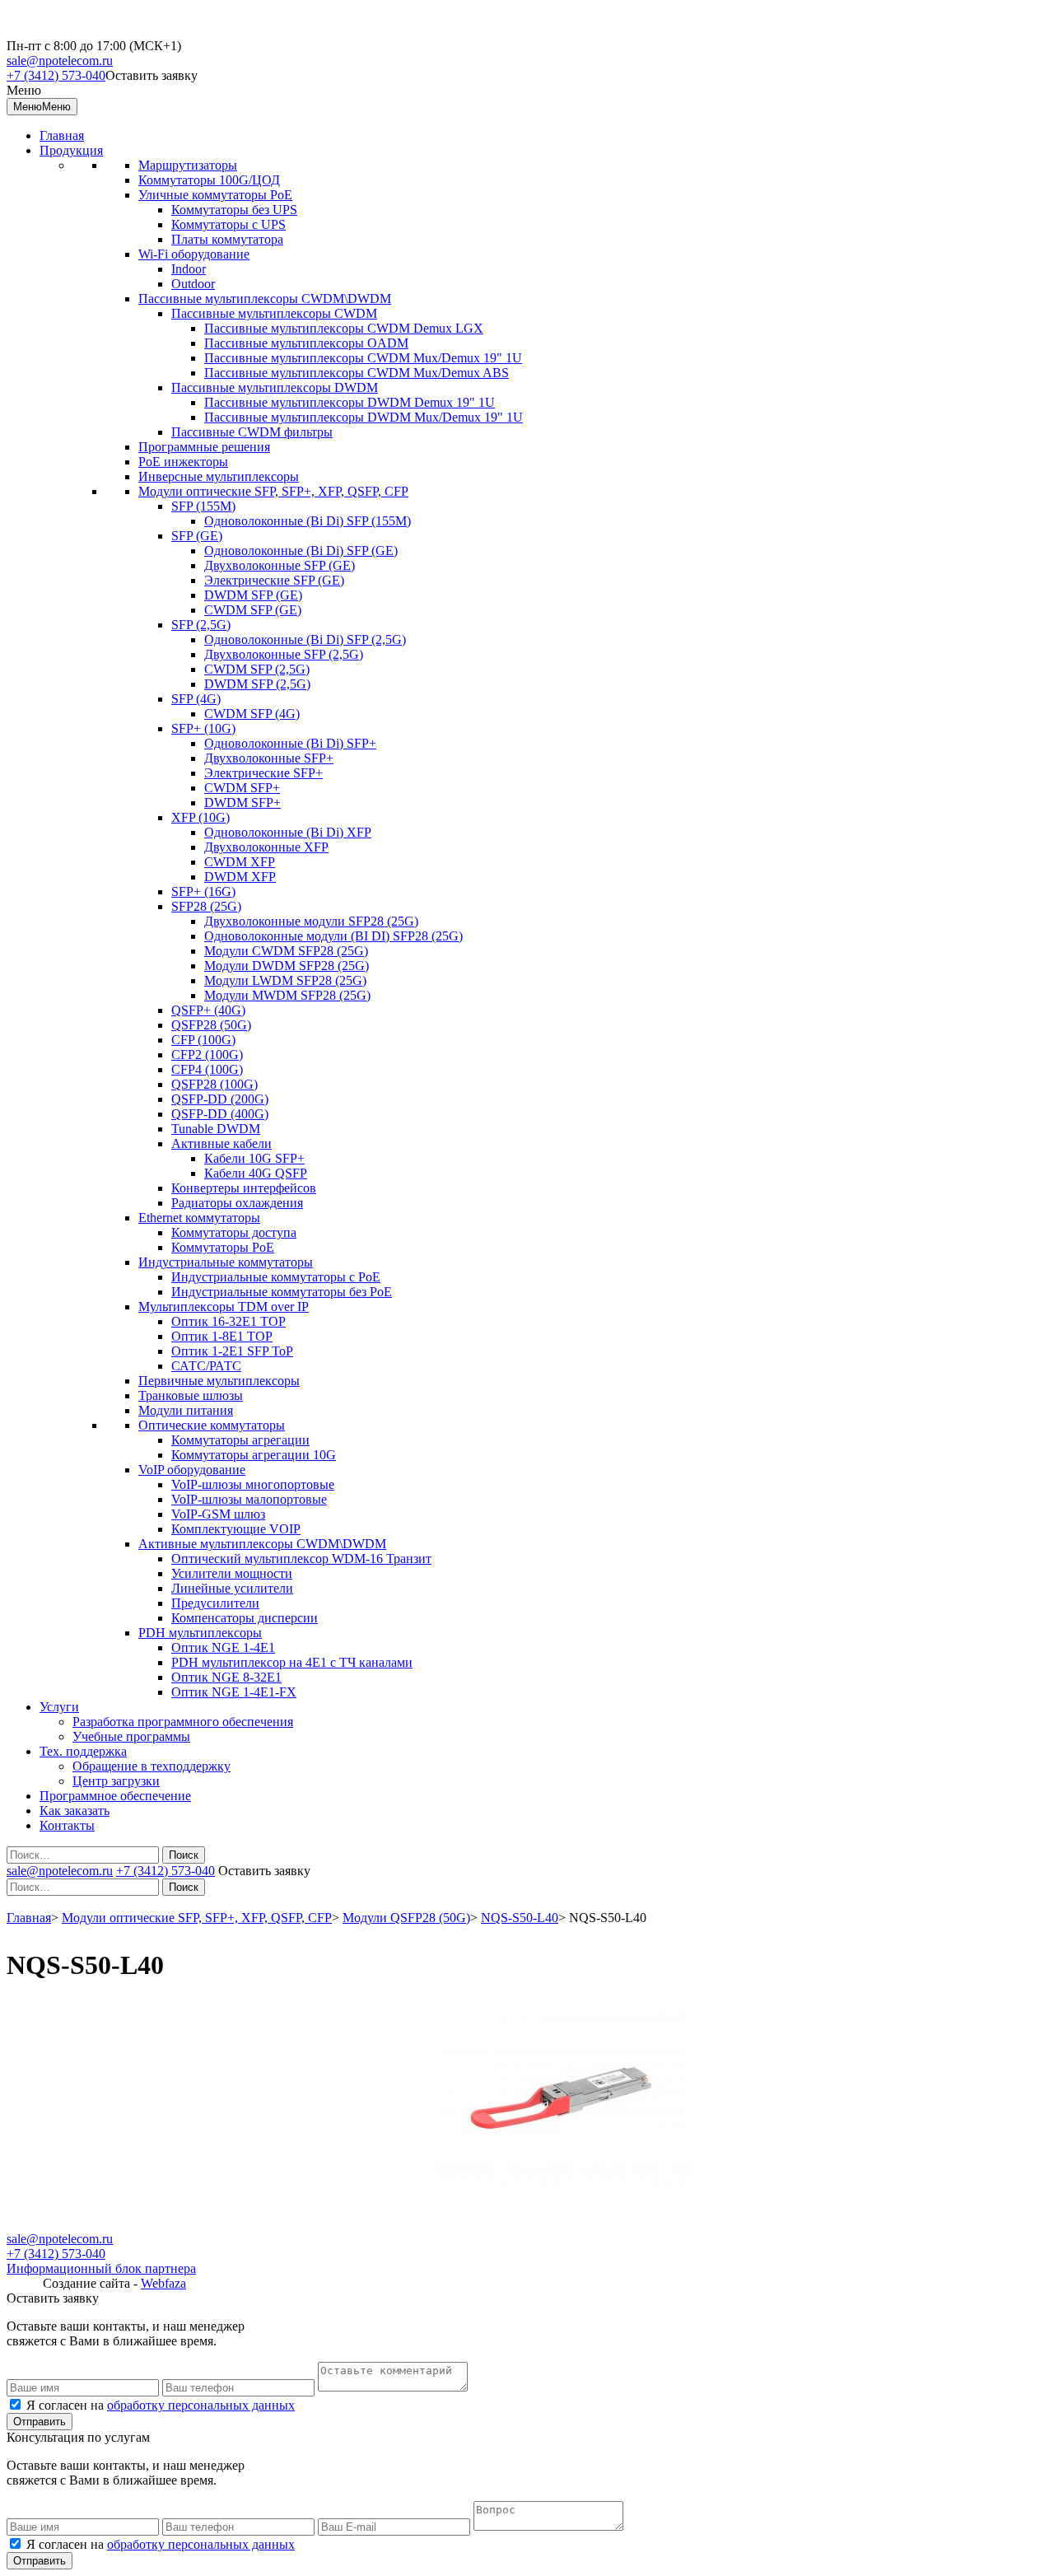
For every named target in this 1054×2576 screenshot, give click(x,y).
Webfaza (163, 2283)
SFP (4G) (196, 699)
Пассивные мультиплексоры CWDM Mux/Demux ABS (357, 373)
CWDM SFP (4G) (252, 714)
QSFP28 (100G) (215, 1084)
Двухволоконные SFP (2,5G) (284, 654)
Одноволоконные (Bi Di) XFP (288, 832)
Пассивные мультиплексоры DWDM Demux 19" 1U (350, 402)
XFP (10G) (201, 817)
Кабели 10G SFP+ (254, 1158)
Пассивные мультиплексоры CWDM (274, 313)
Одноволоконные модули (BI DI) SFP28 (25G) (333, 936)
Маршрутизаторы (188, 165)
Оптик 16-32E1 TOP (229, 1321)
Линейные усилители (232, 1588)
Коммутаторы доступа (234, 1232)
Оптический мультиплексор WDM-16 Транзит (301, 1559)
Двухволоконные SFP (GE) (280, 565)
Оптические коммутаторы (212, 1425)
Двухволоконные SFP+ (269, 758)
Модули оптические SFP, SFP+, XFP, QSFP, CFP (273, 491)
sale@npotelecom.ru (60, 61)
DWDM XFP (240, 877)
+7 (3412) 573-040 (56, 75)
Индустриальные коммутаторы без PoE (282, 1292)
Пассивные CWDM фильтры (252, 432)
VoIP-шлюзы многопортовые (253, 1484)
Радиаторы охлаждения (237, 1203)
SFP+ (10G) (203, 728)
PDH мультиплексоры (200, 1633)
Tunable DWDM (216, 1129)
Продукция (71, 150)
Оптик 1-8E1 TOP (222, 1336)
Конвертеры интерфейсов (244, 1188)
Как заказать (75, 1811)
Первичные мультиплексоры (219, 1381)
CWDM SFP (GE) (253, 610)
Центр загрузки (116, 1781)
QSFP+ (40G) (208, 1010)
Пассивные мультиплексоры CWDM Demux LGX (344, 328)
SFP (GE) (197, 536)
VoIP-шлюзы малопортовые (249, 1499)
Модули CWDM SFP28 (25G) (286, 951)
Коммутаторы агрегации (240, 1440)
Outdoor (193, 284)
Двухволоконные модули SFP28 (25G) (311, 921)
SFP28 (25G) (206, 906)
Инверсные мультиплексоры (219, 476)
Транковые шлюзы (191, 1395)
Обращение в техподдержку (152, 1766)
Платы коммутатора (227, 239)
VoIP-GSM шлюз (218, 1514)
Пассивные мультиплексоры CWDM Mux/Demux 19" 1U (363, 358)
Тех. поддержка (83, 1751)
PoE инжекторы (183, 462)
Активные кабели (222, 1143)
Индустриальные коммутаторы (226, 1262)
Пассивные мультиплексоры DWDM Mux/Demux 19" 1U (364, 417)
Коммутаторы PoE (223, 1247)
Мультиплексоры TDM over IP (224, 1307)
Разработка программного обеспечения (183, 1722)
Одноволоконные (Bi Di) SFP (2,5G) (305, 639)
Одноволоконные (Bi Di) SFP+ (290, 743)
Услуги (59, 1707)
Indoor (189, 269)
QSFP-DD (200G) (220, 1099)
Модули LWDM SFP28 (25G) (285, 980)
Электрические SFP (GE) (274, 580)
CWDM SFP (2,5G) (257, 669)
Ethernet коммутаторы (199, 1218)
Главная (62, 135)
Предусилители (215, 1603)
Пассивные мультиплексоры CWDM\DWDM (265, 299)
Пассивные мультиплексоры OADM (306, 343)
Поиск (184, 1855)
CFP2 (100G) (207, 1055)
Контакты (67, 1825)
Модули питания (186, 1410)
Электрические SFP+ (263, 773)
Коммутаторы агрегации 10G (254, 1455)
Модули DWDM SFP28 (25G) (287, 966)
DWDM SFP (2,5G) (257, 684)
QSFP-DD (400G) (220, 1114)
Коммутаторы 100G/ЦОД (209, 180)
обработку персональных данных (201, 2405)
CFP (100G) (203, 1040)
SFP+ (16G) (203, 891)
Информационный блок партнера (101, 2268)
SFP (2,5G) (201, 625)
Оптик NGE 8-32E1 (226, 1677)
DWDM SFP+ (243, 803)
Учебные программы (131, 1736)
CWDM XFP (240, 862)
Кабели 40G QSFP (256, 1173)
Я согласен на (161, 2405)
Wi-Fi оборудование (194, 254)
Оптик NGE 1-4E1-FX (234, 1692)
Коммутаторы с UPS (229, 224)
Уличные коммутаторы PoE (215, 195)
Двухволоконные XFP (266, 847)
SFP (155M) (203, 506)
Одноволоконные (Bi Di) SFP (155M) (308, 521)
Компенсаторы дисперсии (245, 1618)
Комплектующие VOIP (236, 1529)
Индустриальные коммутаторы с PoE (276, 1277)
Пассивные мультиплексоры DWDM (275, 387)
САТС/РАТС (206, 1366)
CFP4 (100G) (207, 1069)
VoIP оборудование (192, 1470)
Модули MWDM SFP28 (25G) (287, 995)
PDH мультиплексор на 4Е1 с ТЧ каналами (292, 1662)
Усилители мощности (232, 1573)
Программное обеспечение (115, 1796)
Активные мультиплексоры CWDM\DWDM (262, 1544)
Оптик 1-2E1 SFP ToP (232, 1351)
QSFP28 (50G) (211, 1025)
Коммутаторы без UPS (234, 210)
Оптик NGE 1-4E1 (223, 1647)
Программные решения (204, 447)
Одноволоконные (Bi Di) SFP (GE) (301, 551)
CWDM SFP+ (242, 788)
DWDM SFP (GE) (253, 595)
